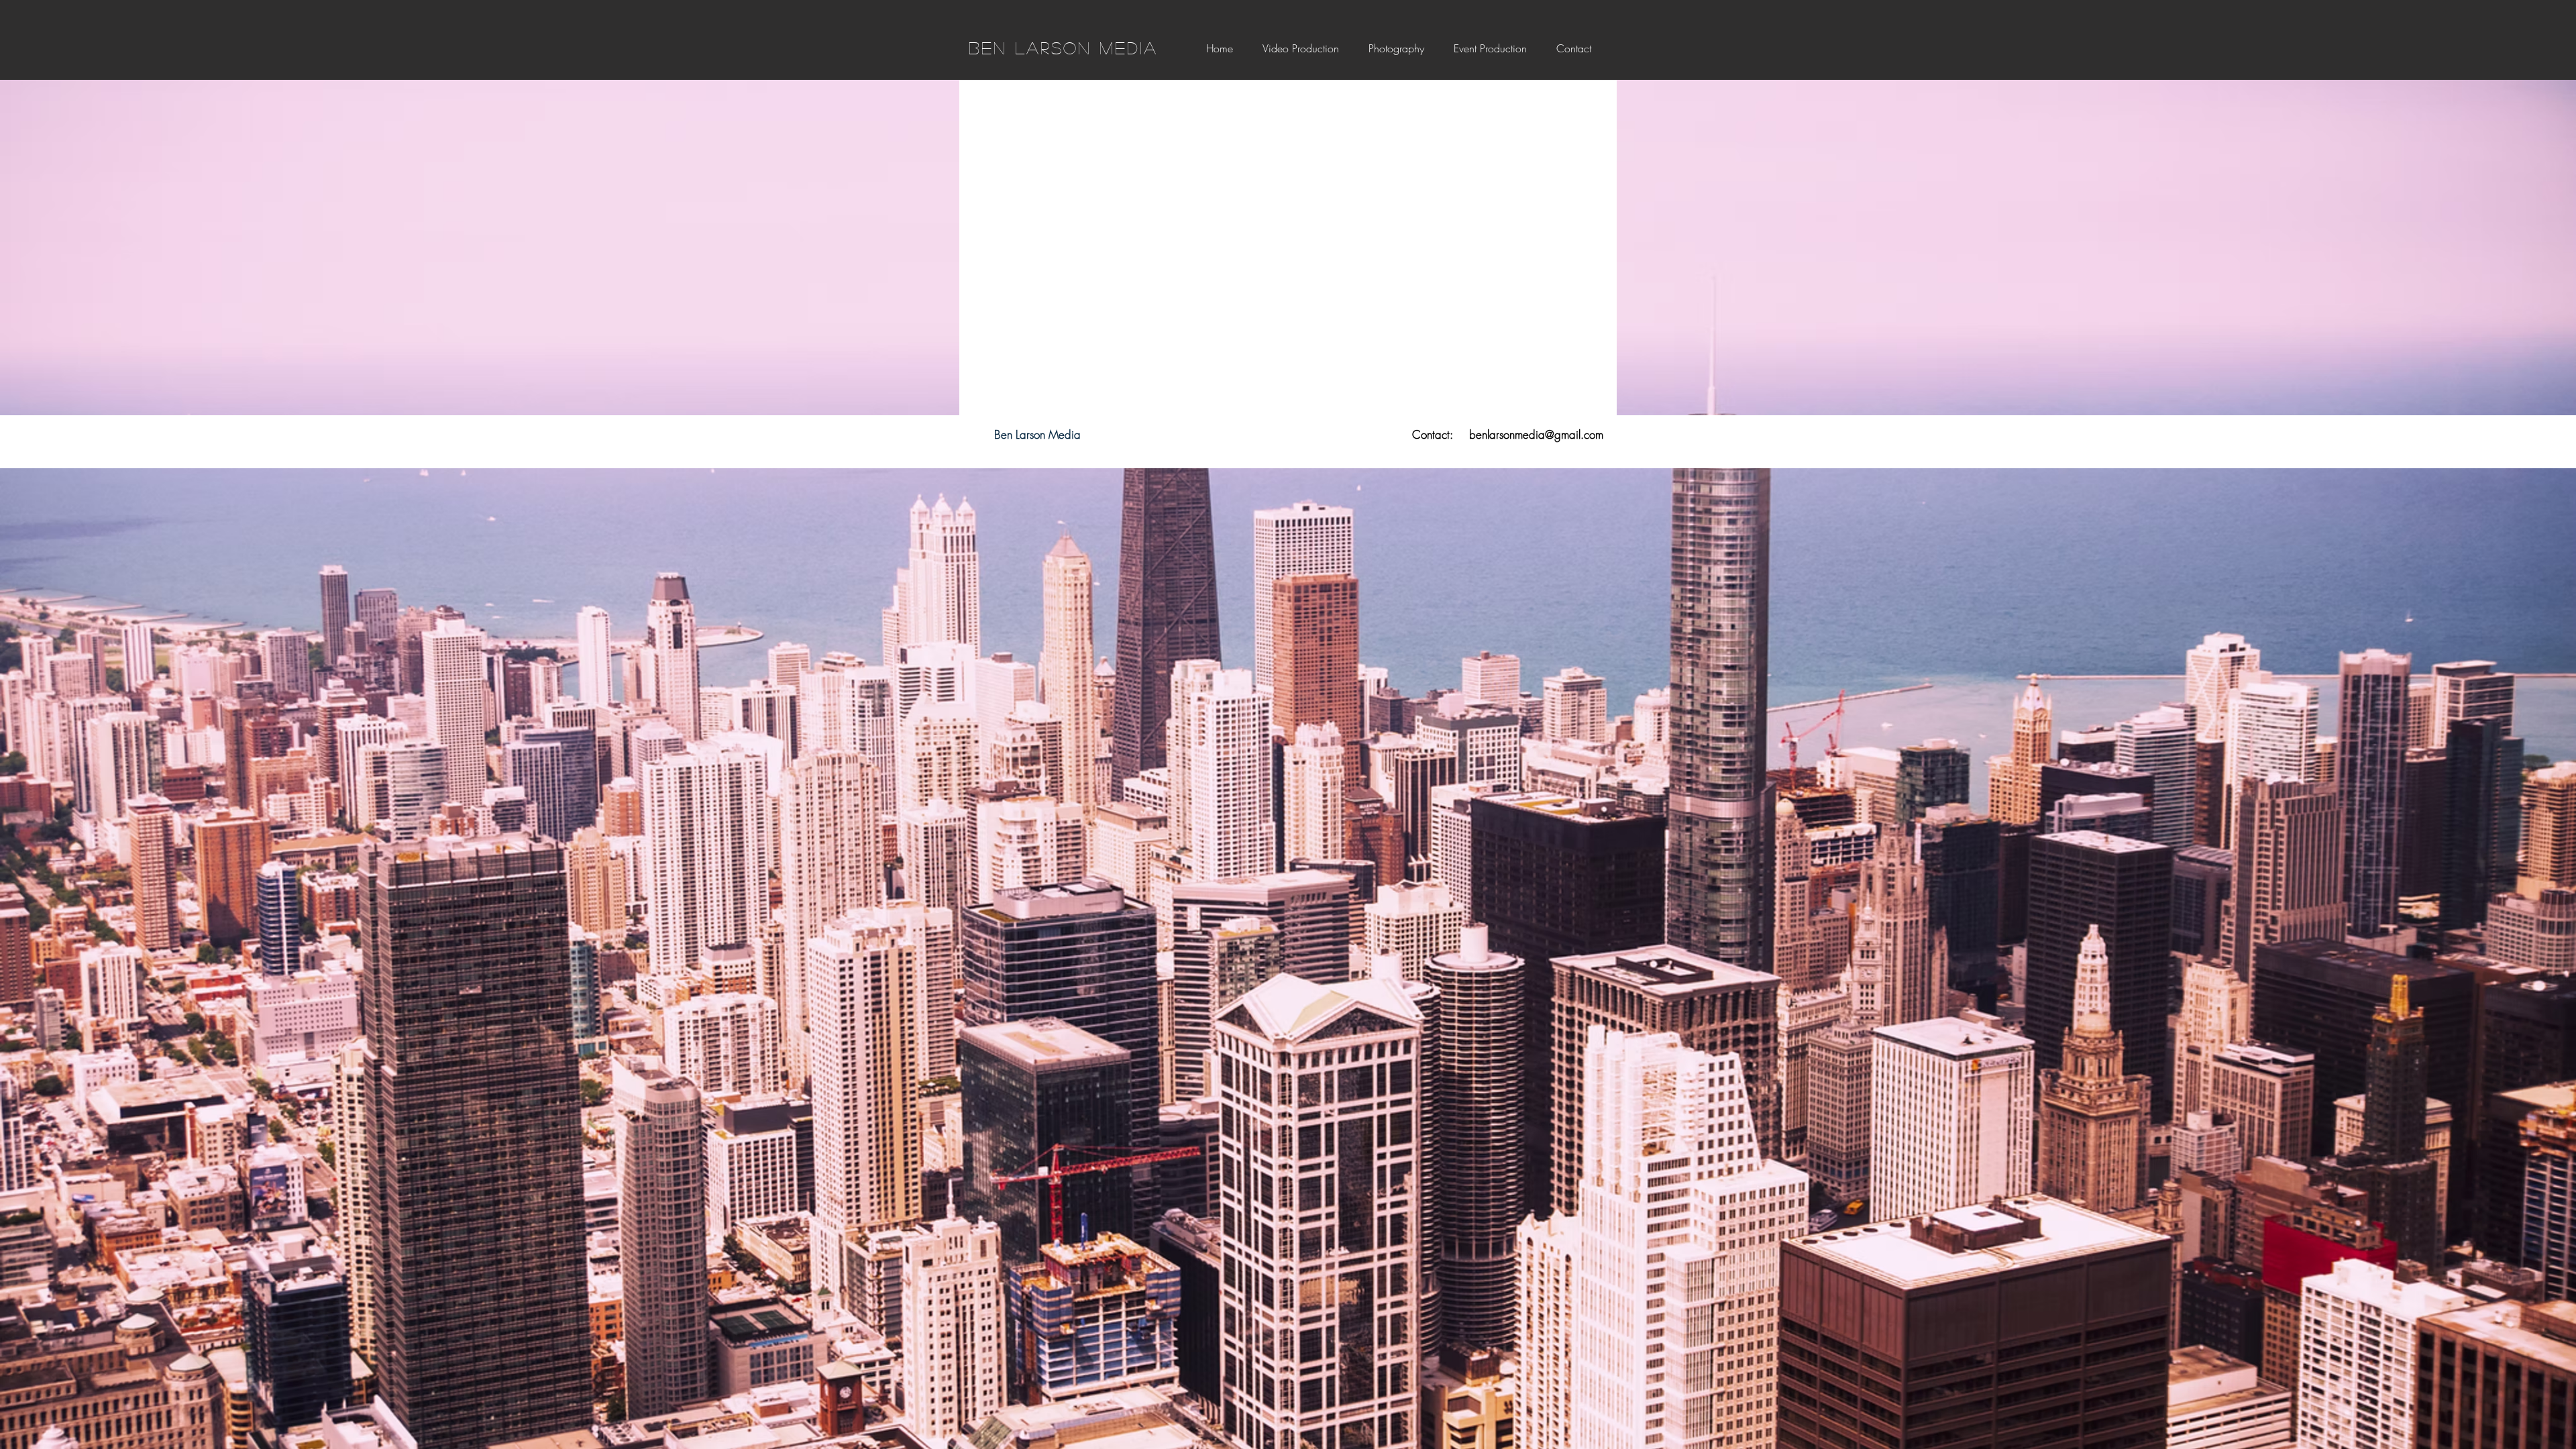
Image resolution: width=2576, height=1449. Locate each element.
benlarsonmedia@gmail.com (1536, 434)
